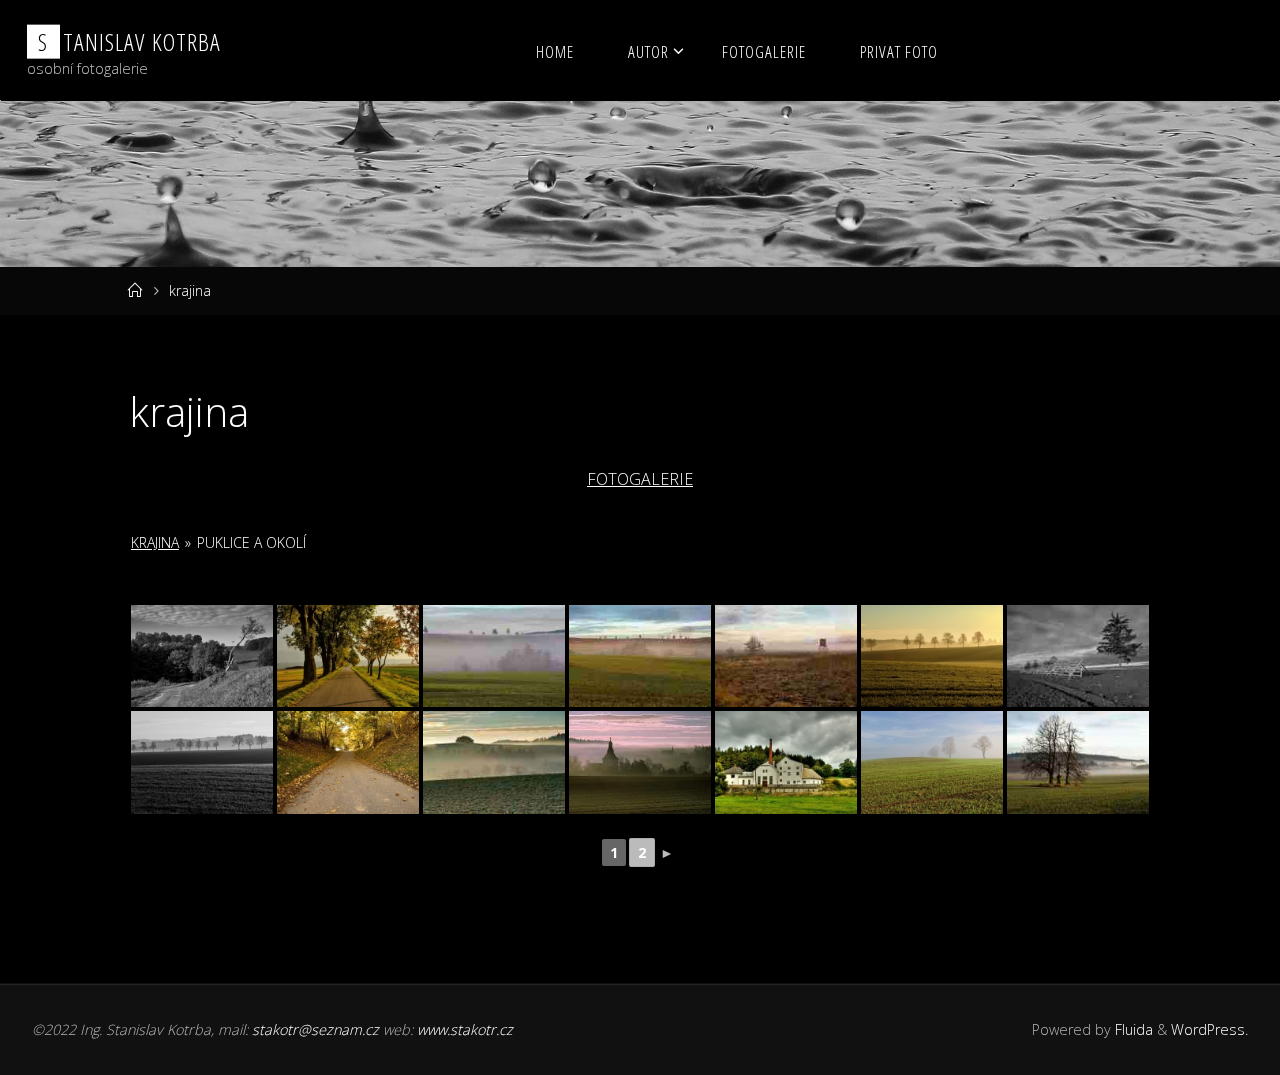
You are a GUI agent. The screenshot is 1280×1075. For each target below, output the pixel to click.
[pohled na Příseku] (640, 762)
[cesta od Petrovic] (202, 656)
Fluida (1132, 1029)
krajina (155, 542)
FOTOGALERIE (640, 479)
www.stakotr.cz (465, 1029)
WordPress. (1209, 1029)
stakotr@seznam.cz (315, 1029)
